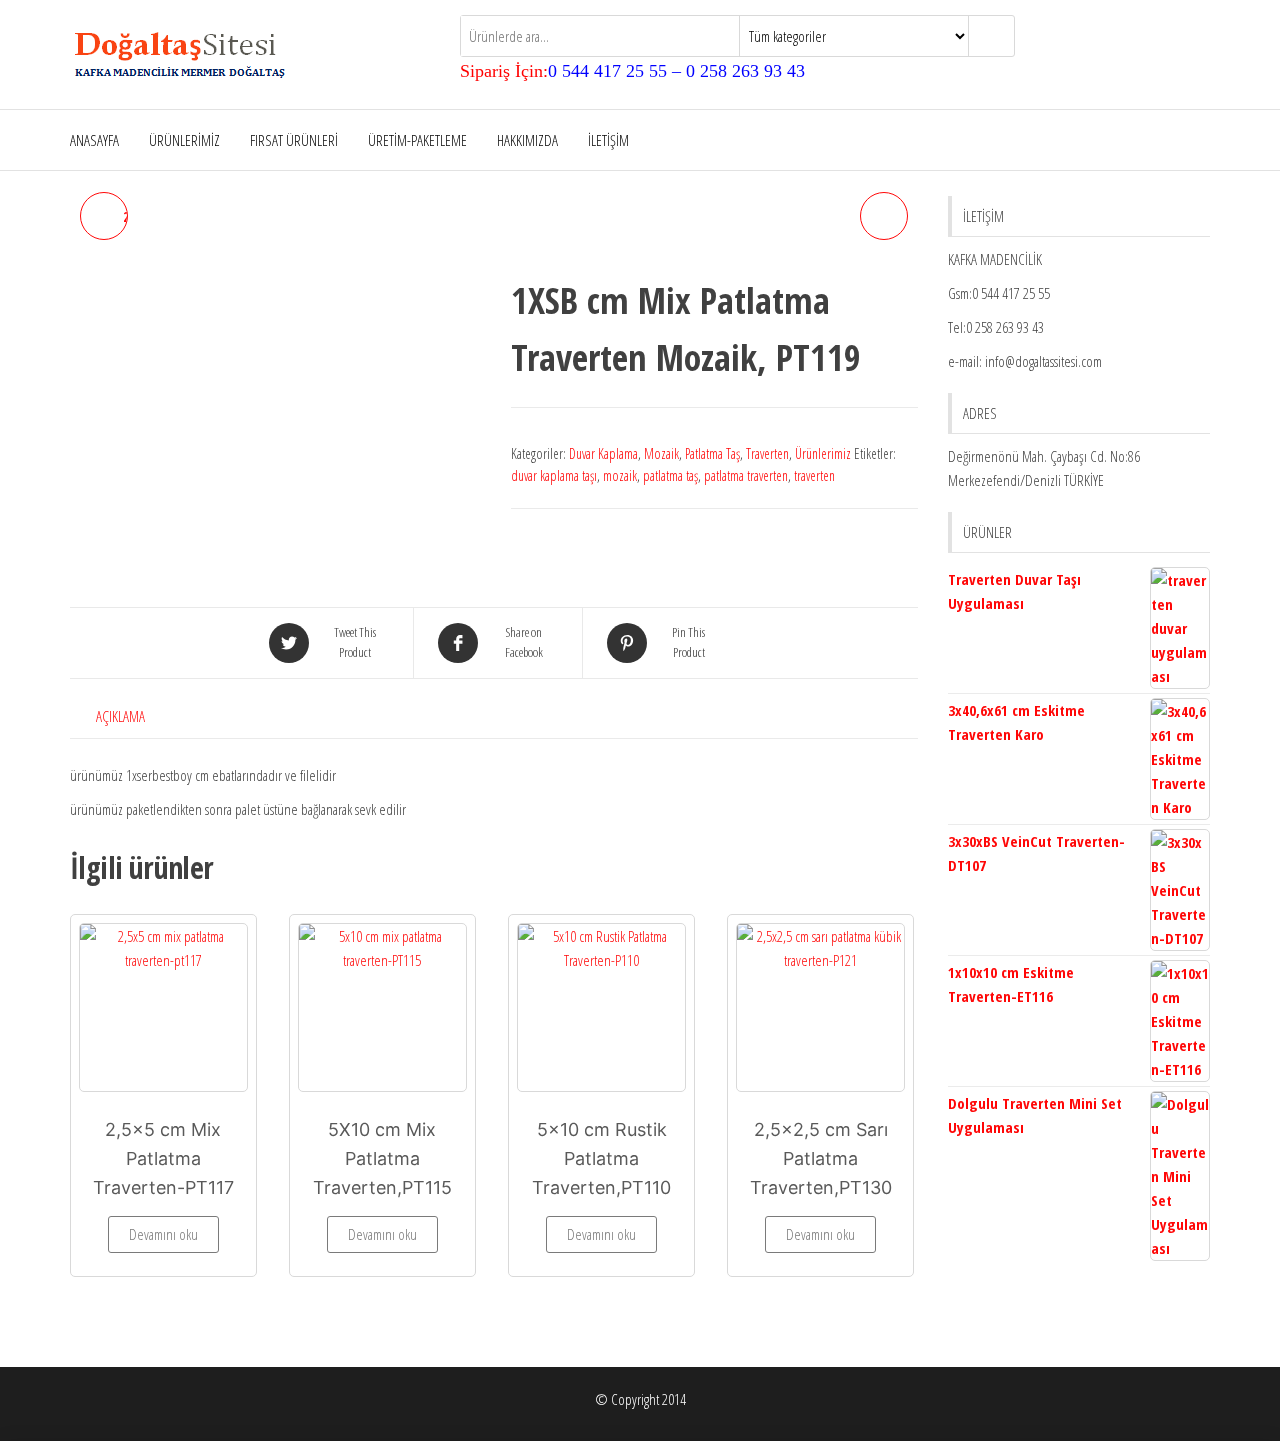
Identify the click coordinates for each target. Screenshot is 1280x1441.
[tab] (135, 716)
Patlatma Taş (712, 453)
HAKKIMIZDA (527, 140)
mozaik (620, 475)
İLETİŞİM (608, 140)
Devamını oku (163, 1234)
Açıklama (120, 716)
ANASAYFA (94, 140)
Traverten (767, 453)
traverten (814, 475)
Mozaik (661, 453)
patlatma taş (670, 475)
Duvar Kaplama (603, 453)
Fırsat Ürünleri (294, 140)
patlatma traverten (746, 475)
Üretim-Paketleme (417, 140)
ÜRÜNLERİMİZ (184, 140)
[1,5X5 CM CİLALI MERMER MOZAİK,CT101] (884, 216)
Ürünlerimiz (823, 453)
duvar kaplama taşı (554, 475)
